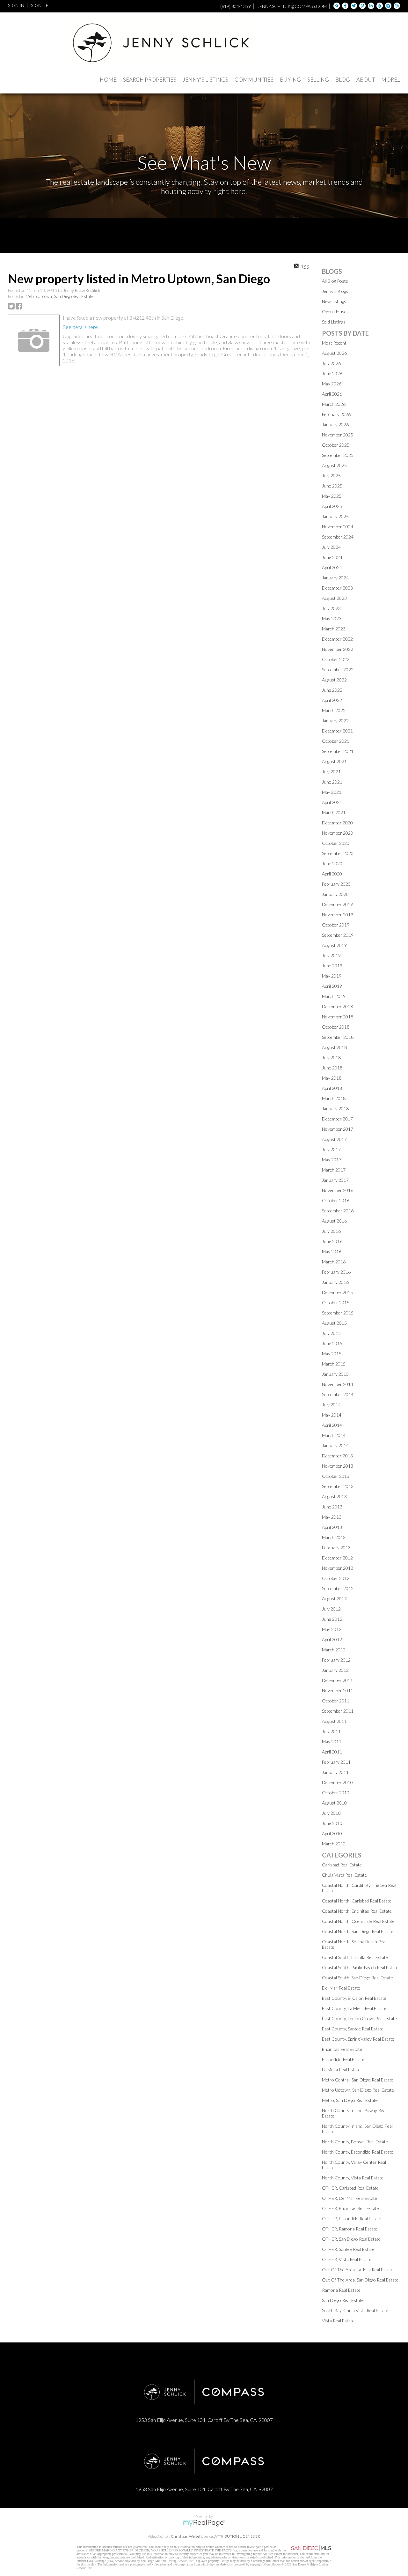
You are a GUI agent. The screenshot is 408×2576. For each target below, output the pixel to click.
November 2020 (338, 833)
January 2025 (335, 516)
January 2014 (335, 1445)
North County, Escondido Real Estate (358, 2152)
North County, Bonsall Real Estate (355, 2142)
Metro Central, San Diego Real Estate (358, 2080)
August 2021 (334, 761)
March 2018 (334, 1098)
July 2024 (331, 547)
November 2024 (338, 527)
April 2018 (332, 1088)
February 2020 (336, 884)
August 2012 (334, 1599)
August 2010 (334, 1803)
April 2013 (332, 1527)
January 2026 (335, 424)
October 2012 (336, 1578)
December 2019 (337, 904)
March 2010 (334, 1844)
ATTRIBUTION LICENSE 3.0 (237, 2536)
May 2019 (332, 976)
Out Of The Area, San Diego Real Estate (360, 2280)
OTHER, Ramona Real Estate (350, 2229)
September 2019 (338, 935)
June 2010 (332, 1823)
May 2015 (332, 1354)
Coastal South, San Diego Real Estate (357, 1978)
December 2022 (337, 639)
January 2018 (335, 1109)
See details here (80, 327)
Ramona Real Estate (341, 2290)
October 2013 (336, 1476)
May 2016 (332, 1251)
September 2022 (338, 670)
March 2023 (334, 629)
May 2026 (332, 384)
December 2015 (337, 1292)
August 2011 (334, 1721)
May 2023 (332, 618)
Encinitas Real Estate (342, 2049)
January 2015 (335, 1374)
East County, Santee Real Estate (353, 2029)
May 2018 (332, 1078)
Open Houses (335, 312)
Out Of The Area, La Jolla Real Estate (358, 2270)
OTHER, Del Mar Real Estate (350, 2198)
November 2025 (338, 435)
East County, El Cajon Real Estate (354, 1998)
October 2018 (336, 1027)
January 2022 (335, 721)
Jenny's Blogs (335, 291)
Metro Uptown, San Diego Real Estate (59, 296)
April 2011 (332, 1752)
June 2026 (332, 373)
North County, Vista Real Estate (353, 2178)
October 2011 (336, 1701)
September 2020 (338, 853)
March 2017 (334, 1170)
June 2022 (332, 690)
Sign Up (40, 5)
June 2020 (332, 864)
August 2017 (334, 1139)
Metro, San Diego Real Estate (350, 2100)
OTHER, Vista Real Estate (347, 2259)
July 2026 (331, 363)
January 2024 (335, 578)
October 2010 (336, 1793)
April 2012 (332, 1639)
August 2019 (334, 945)
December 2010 (337, 1782)
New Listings (334, 301)
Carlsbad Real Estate (342, 1865)
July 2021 (331, 772)
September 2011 (338, 1711)
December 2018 (337, 1006)
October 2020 (336, 843)
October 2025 (336, 445)
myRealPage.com (204, 2523)
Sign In (16, 5)
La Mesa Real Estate (341, 2070)
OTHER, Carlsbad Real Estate (350, 2188)
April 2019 (332, 986)
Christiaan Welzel (186, 2536)
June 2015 (332, 1343)
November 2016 (338, 1190)
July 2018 (331, 1057)
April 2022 (332, 700)
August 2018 (334, 1047)
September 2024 (338, 537)
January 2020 (335, 894)
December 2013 (337, 1456)
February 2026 (336, 414)
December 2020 (337, 823)
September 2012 (338, 1588)
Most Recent (334, 343)
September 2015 (338, 1313)
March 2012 (334, 1650)
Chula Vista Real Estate (344, 1875)
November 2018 (338, 1017)
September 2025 (338, 455)
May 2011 (332, 1742)
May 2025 (332, 496)
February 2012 (336, 1660)
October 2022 (336, 659)
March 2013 (334, 1537)
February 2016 (336, 1272)
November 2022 (338, 649)
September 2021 (338, 751)
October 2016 (336, 1200)
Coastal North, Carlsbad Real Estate (357, 1901)
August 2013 (334, 1496)
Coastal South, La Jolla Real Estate (355, 1957)
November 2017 (338, 1129)
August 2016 (334, 1221)
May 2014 (332, 1415)
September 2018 (338, 1037)
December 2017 (337, 1119)
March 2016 (334, 1262)
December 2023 (337, 588)
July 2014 (331, 1405)
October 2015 (336, 1303)
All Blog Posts (335, 281)
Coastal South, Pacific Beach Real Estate (360, 1967)
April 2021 (332, 802)
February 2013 (336, 1548)
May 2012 (332, 1629)
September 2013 (338, 1486)
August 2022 (334, 680)
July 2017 (331, 1149)
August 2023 (334, 598)
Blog (343, 80)
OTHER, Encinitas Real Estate (350, 2208)
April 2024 (332, 567)
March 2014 (334, 1435)
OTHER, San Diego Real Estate (351, 2239)
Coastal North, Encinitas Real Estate (357, 1911)
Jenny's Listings (205, 80)
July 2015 (331, 1333)
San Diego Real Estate (343, 2300)
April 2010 (332, 1833)
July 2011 (331, 1731)
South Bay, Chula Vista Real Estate (355, 2310)
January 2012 (335, 1670)
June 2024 (332, 557)
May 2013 (332, 1517)
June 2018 (332, 1068)
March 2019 (334, 996)
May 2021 (332, 792)
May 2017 (332, 1160)
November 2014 (338, 1384)
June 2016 (332, 1241)
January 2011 (335, 1772)
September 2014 (338, 1394)
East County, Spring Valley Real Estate (358, 2039)
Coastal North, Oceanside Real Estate (358, 1921)
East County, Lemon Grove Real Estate (359, 2018)
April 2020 (332, 874)
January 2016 (335, 1282)
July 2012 (331, 1609)
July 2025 (331, 476)
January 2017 (335, 1180)
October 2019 (336, 925)
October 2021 (336, 741)
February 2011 (336, 1762)
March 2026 (334, 404)
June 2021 (332, 782)
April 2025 (332, 506)
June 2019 (332, 966)
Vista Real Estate (338, 2321)
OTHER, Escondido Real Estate (352, 2219)
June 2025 (332, 486)
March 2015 (334, 1364)
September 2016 (338, 1211)
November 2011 (338, 1690)
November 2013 (338, 1466)
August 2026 (334, 353)
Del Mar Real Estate (341, 1988)
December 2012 (337, 1558)
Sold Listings (334, 322)
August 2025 (334, 465)
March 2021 (334, 812)
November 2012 (338, 1568)
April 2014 (332, 1425)
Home (108, 80)
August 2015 (334, 1323)
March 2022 (334, 710)
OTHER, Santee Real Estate (348, 2249)
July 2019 (331, 955)
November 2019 (338, 915)
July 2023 (331, 608)
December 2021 (337, 731)
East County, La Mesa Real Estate (354, 2008)
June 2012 (332, 1619)
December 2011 (337, 1680)
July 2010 (331, 1813)
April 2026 (332, 394)
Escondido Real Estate (343, 2059)
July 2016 (331, 1231)
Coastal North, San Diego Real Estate (358, 1931)
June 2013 (332, 1507)
